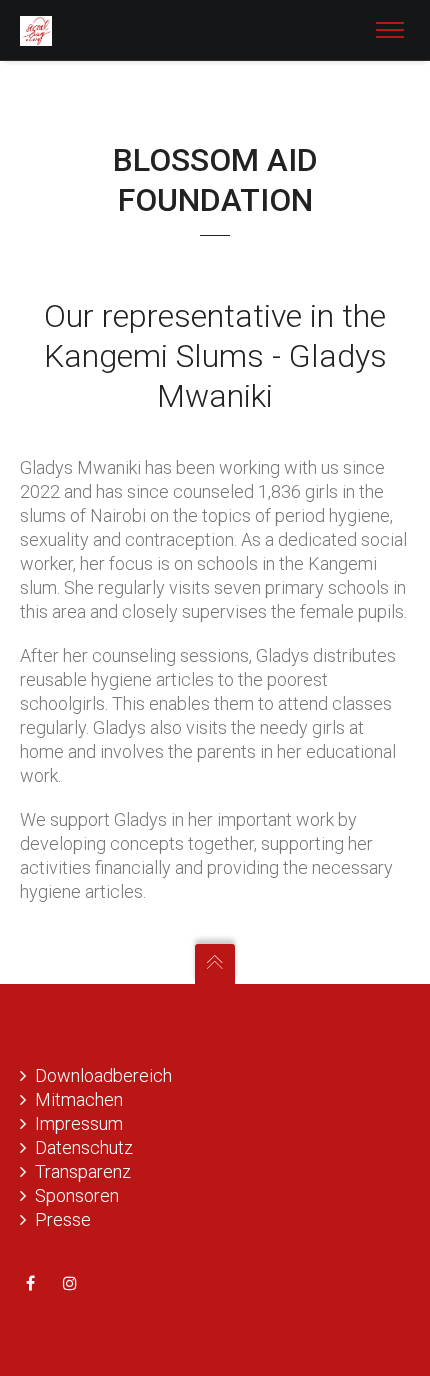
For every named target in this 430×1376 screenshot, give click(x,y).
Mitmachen (79, 1099)
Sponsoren (77, 1195)
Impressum (79, 1123)
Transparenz (83, 1171)
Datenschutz (84, 1147)
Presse (63, 1219)
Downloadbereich (103, 1075)
